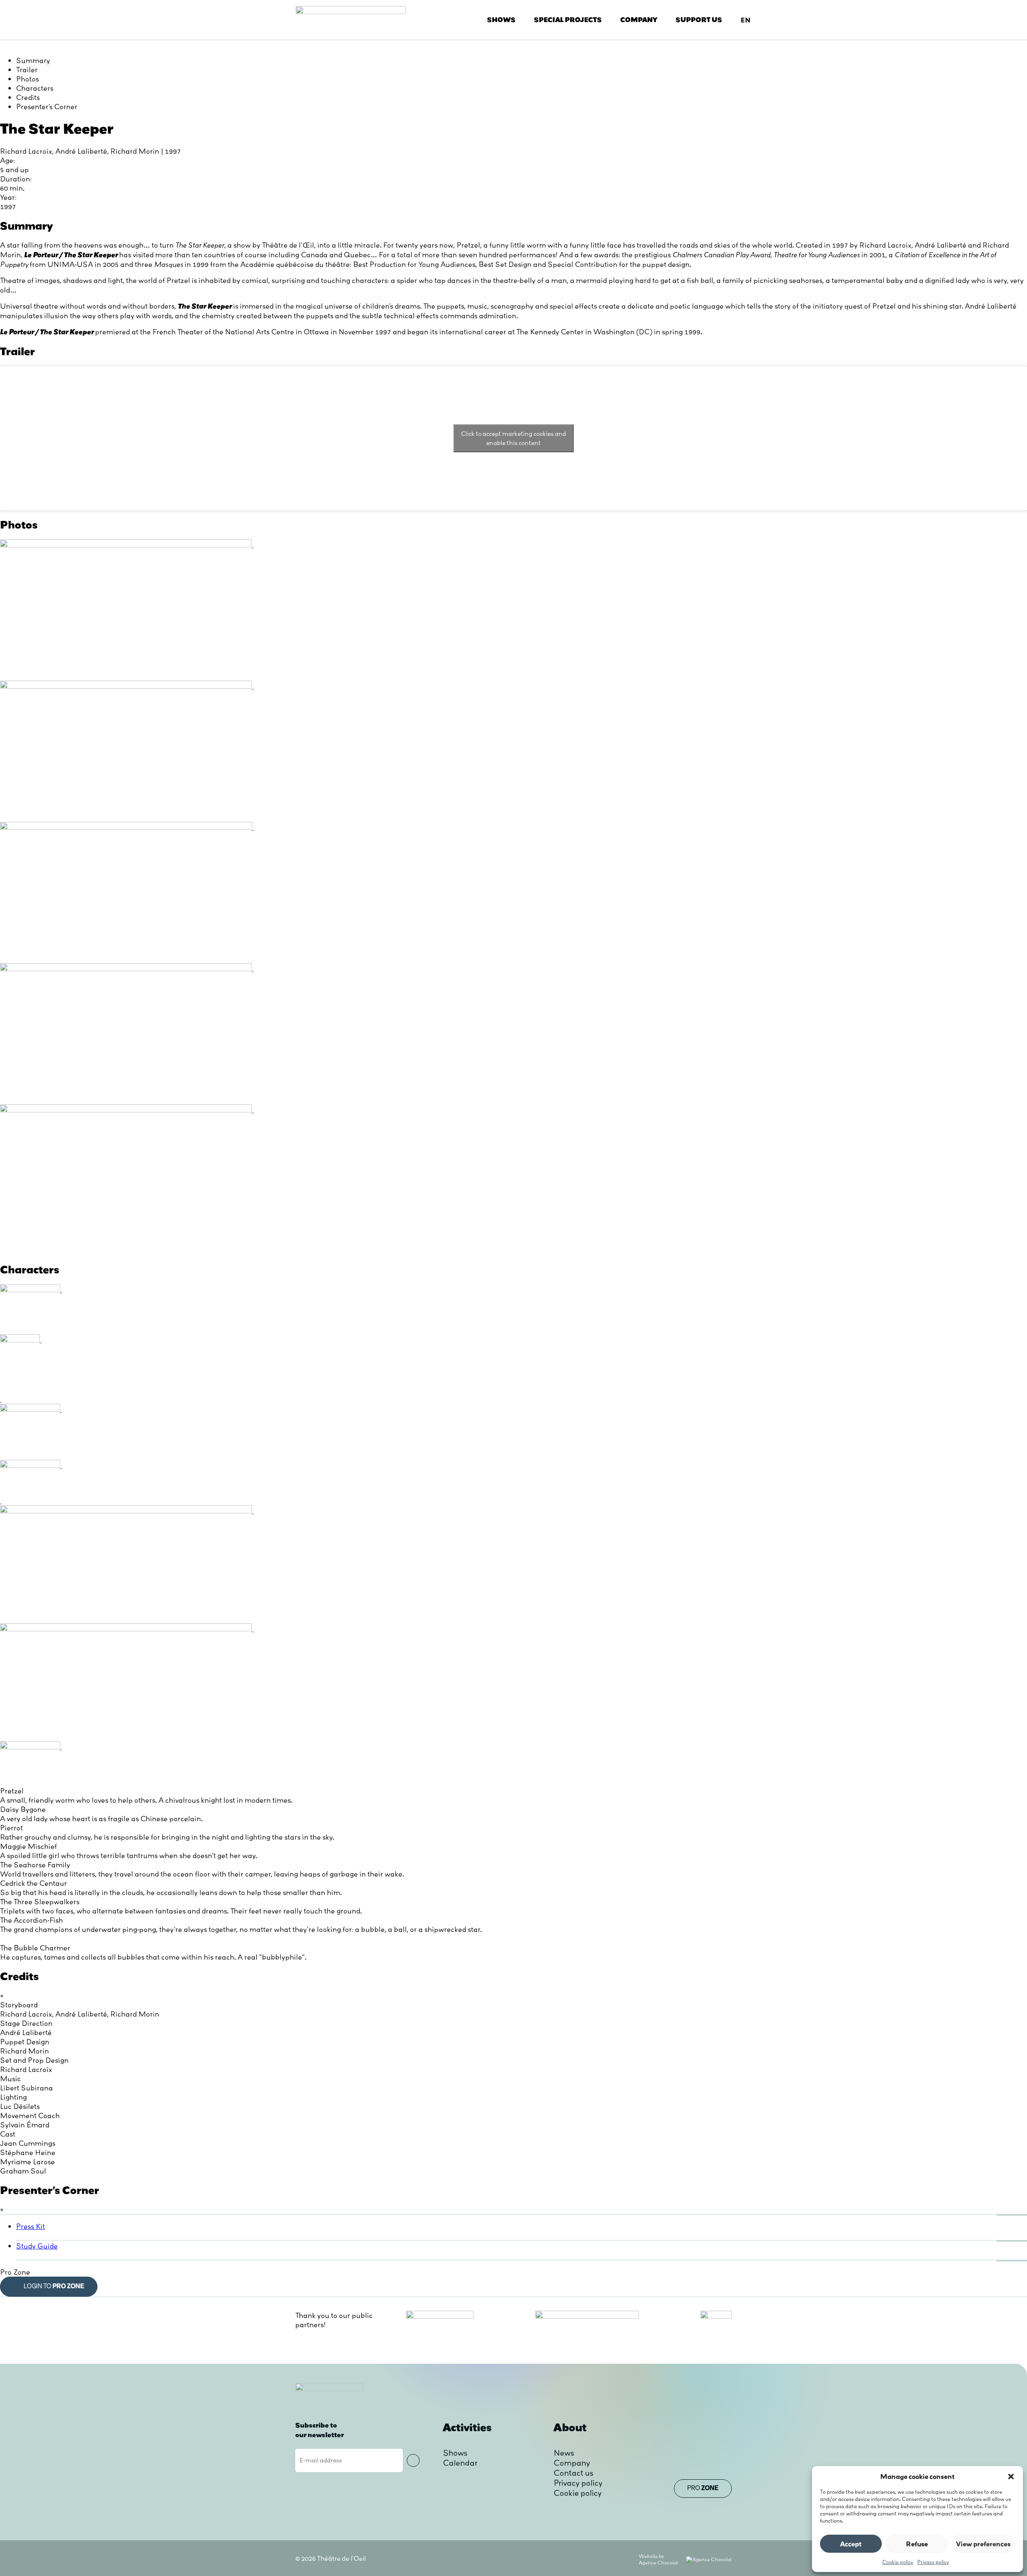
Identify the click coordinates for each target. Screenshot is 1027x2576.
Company (639, 20)
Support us (699, 20)
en (746, 20)
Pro (703, 2489)
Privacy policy (933, 2562)
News (564, 2453)
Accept (851, 2544)
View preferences (983, 2544)
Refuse (917, 2544)
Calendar (460, 2463)
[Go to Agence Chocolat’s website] (709, 2559)
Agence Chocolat (658, 2563)
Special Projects (568, 20)
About (570, 2427)
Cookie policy (898, 2562)
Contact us (573, 2473)
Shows (501, 20)
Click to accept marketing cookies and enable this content (513, 438)
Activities (467, 2427)
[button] (1011, 2476)
